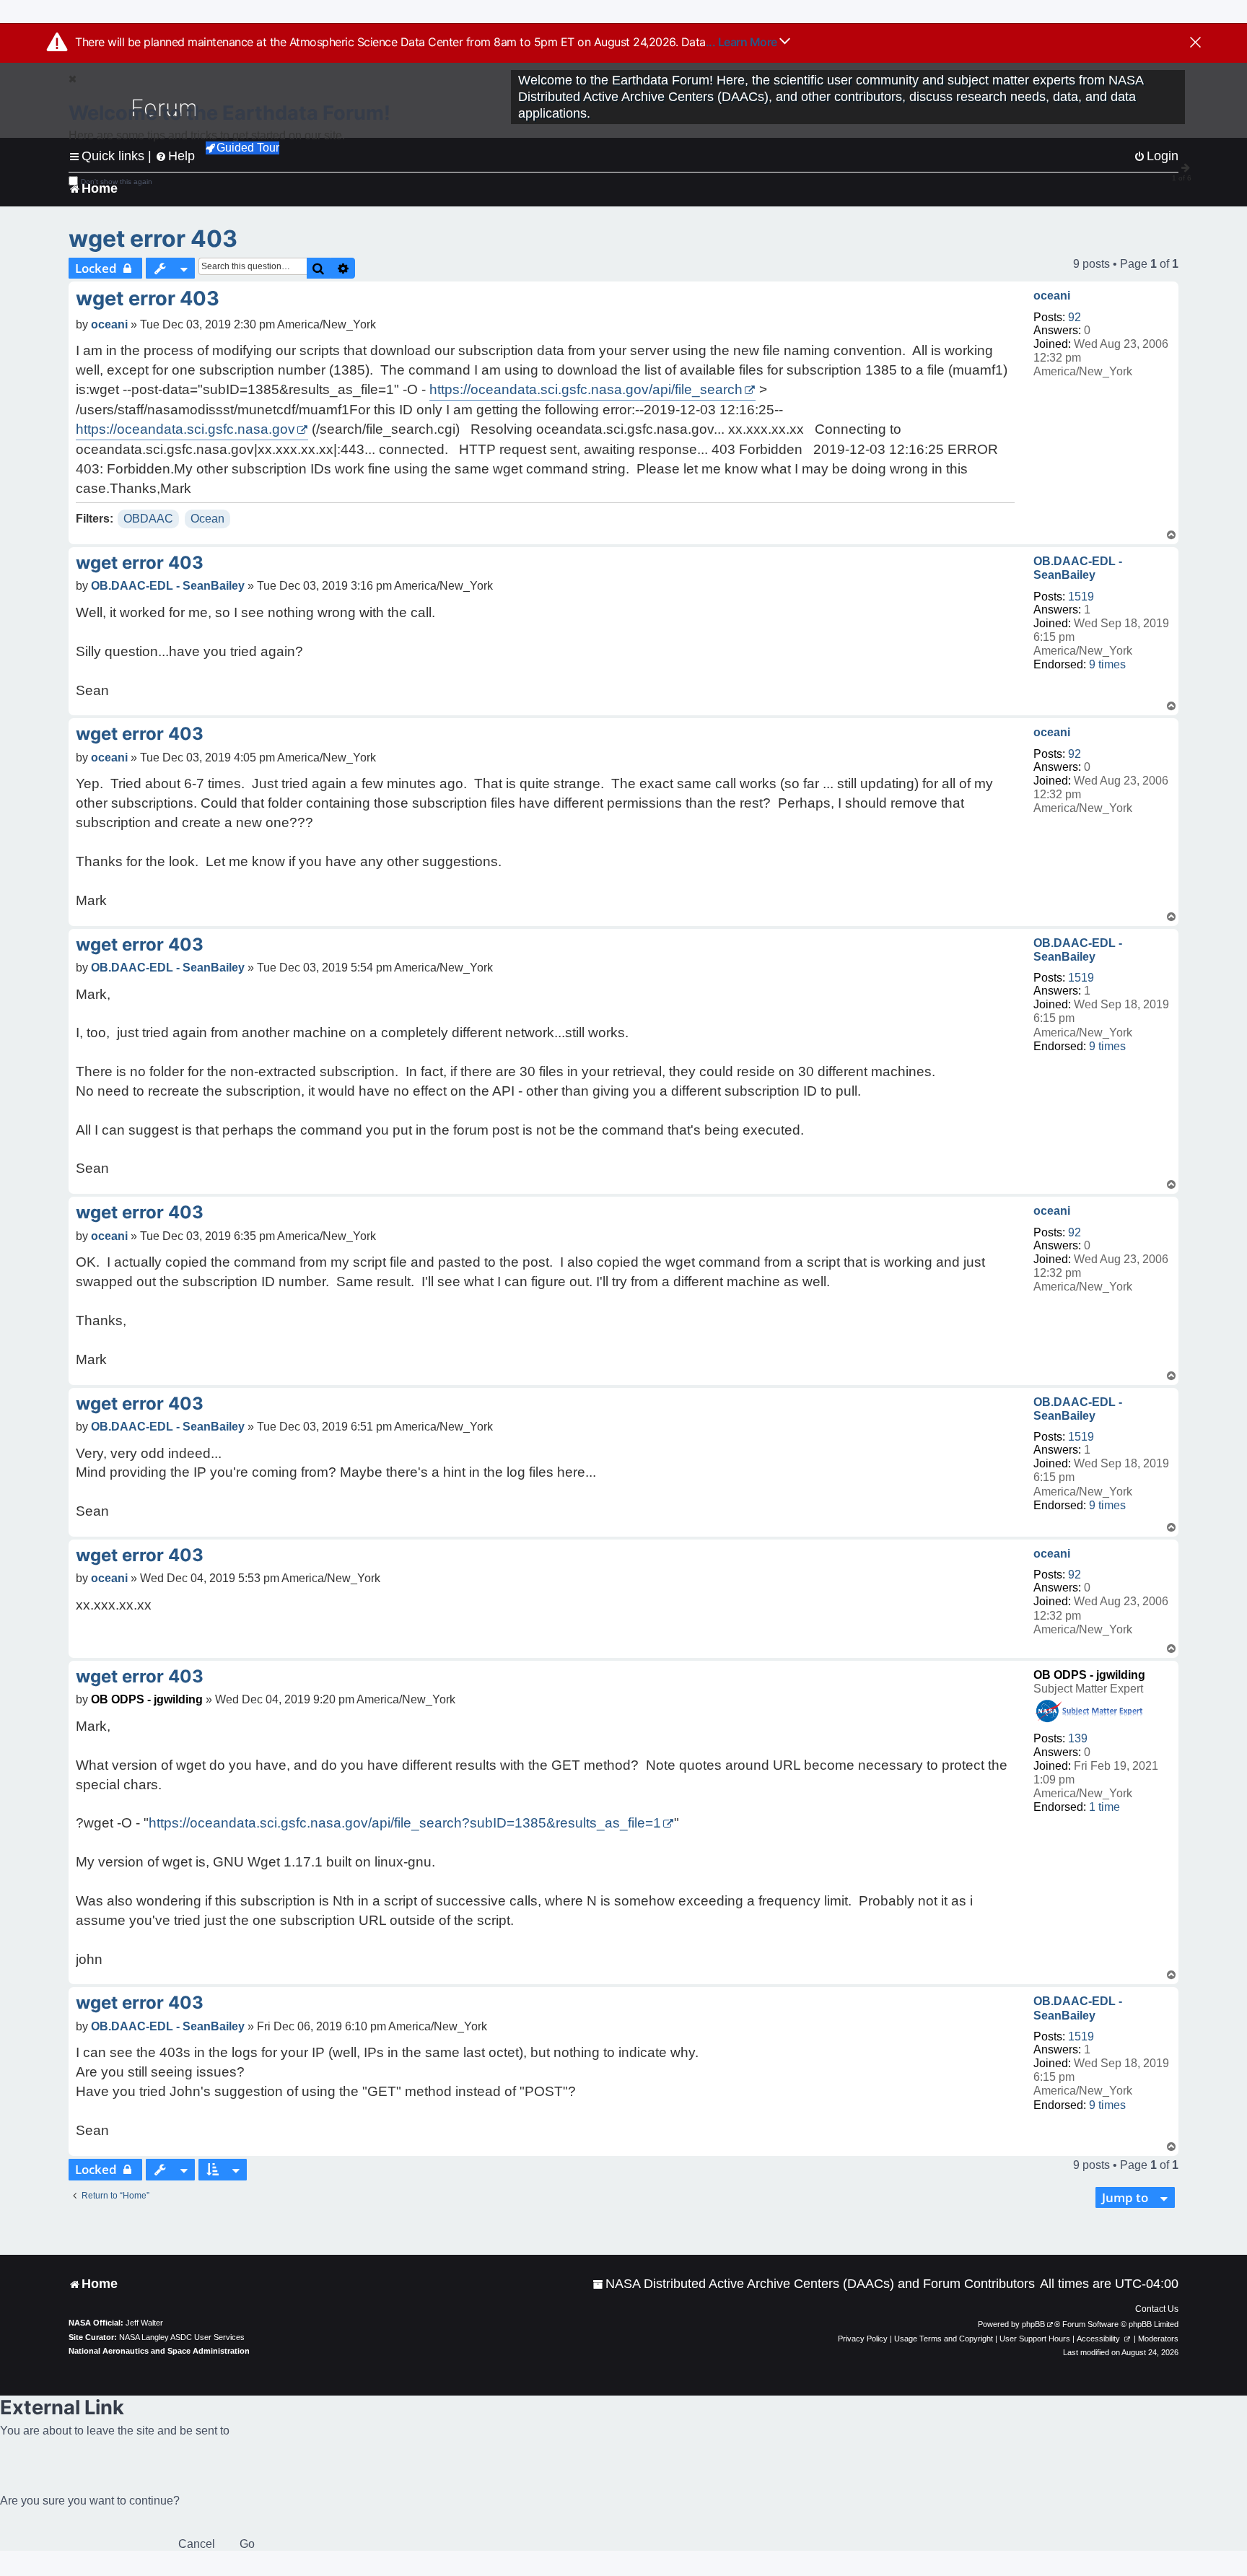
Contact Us (1157, 2309)
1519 (1081, 597)
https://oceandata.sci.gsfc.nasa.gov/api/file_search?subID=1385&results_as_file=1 (405, 1823)
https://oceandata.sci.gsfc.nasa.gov (185, 429)
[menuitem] (814, 2284)
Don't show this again (117, 182)
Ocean (207, 519)
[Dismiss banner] (1195, 43)
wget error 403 (153, 239)
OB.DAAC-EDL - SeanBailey (1078, 568)
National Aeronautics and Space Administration (159, 2351)
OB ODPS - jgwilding (1089, 1675)
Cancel (197, 2544)
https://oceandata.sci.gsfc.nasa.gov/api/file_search (586, 389)
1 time (1104, 1807)
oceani (1052, 296)
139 (1078, 1738)
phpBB (1033, 2324)
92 (1075, 317)
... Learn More (743, 42)
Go (247, 2544)
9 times (1107, 664)
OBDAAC (148, 519)
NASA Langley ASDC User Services (182, 2337)
